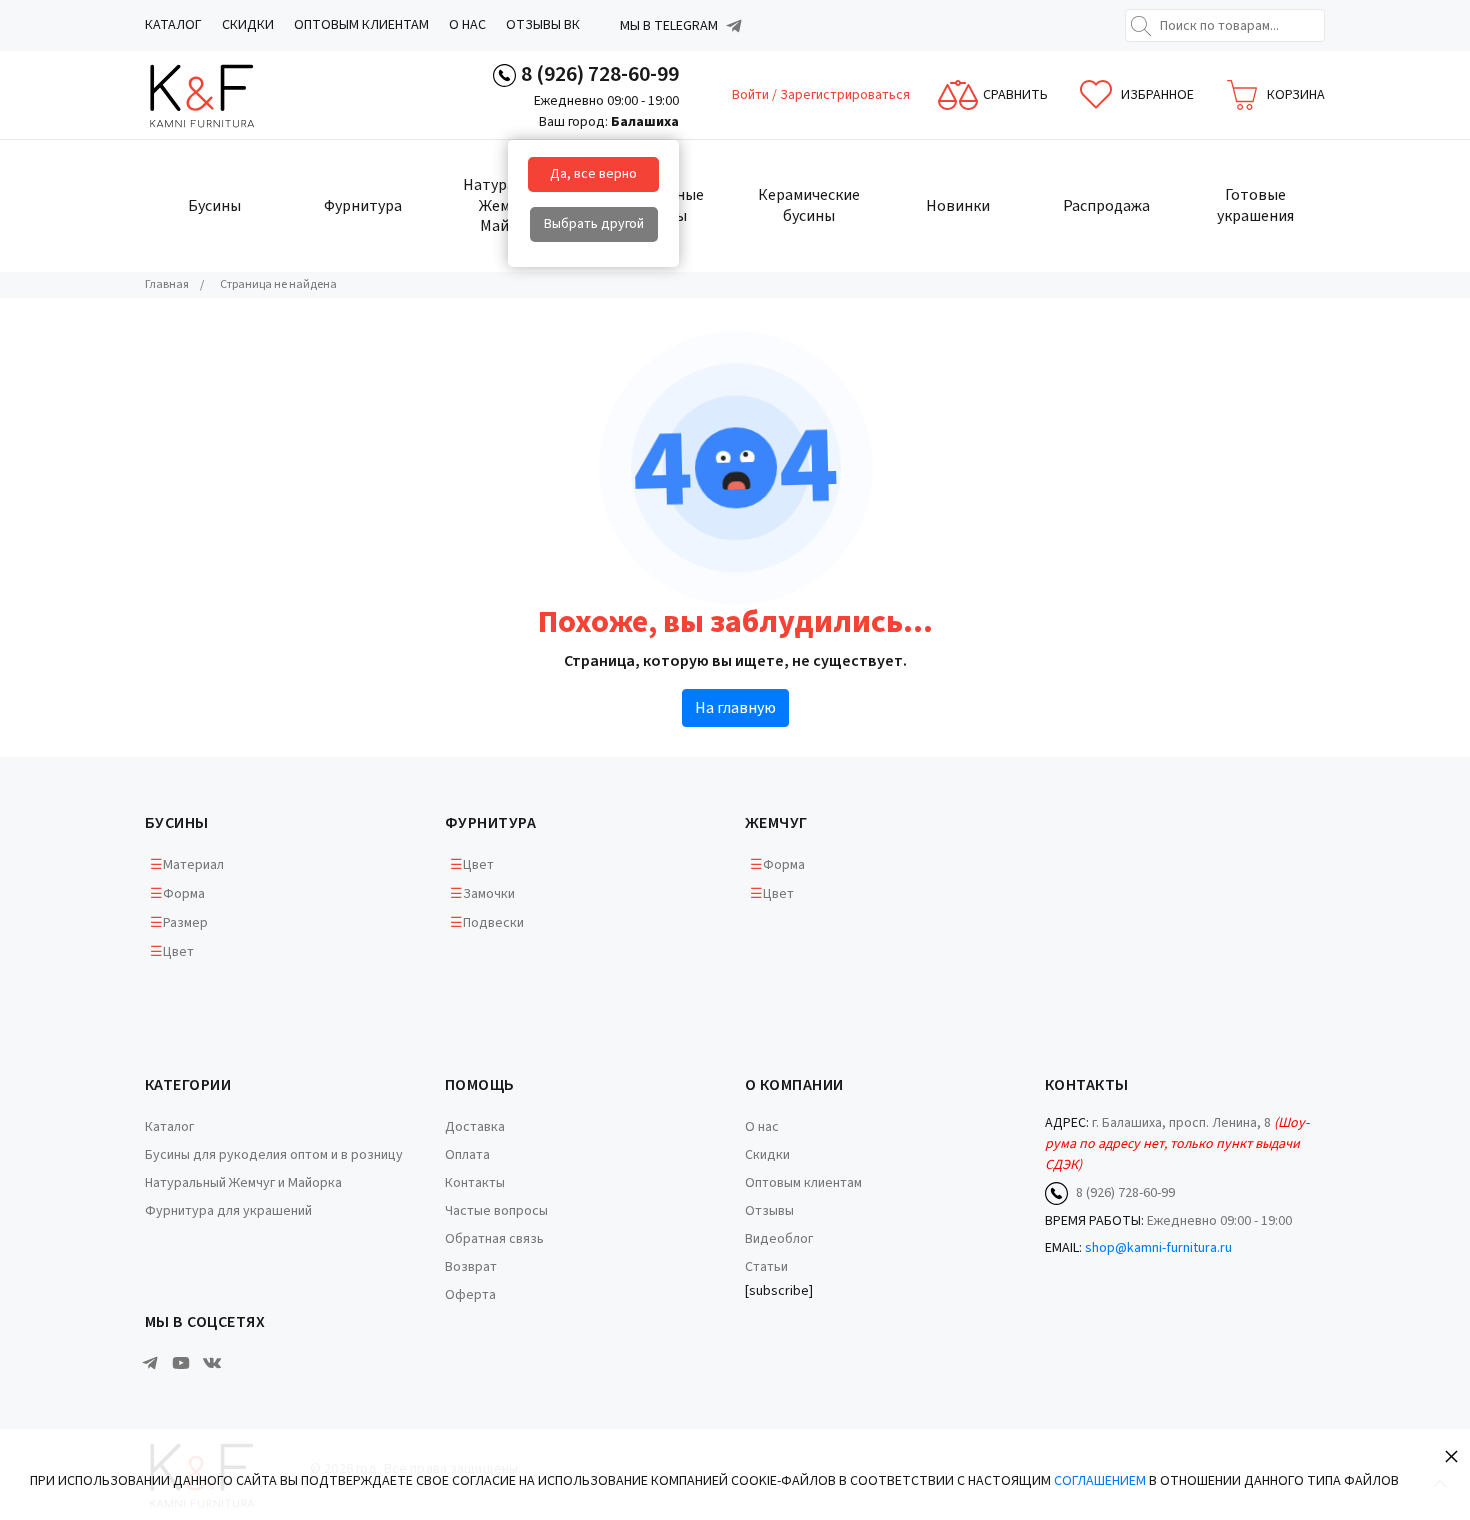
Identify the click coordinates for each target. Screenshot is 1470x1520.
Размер (185, 923)
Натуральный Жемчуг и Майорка (243, 1183)
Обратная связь (494, 1239)
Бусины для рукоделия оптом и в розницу (274, 1155)
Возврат (471, 1267)
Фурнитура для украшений (228, 1211)
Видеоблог (779, 1239)
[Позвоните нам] (504, 74)
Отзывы (769, 1211)
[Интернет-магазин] (220, 95)
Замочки (489, 894)
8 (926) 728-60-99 (600, 74)
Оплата (467, 1155)
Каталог (173, 25)
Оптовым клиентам (361, 25)
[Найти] (1141, 26)
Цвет (178, 952)
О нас (467, 25)
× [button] (1451, 1455)
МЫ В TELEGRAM (669, 26)
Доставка (475, 1127)
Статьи (766, 1267)
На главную (735, 708)
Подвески (493, 923)
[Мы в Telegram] (734, 26)
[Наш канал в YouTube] (181, 1363)
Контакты (475, 1183)
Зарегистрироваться (845, 95)
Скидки (248, 25)
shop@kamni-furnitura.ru (1158, 1248)
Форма (184, 894)
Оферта (470, 1295)
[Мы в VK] (212, 1363)
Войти (752, 95)
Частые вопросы (496, 1211)
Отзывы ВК (543, 25)
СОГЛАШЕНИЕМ (1100, 1481)
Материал (193, 865)
